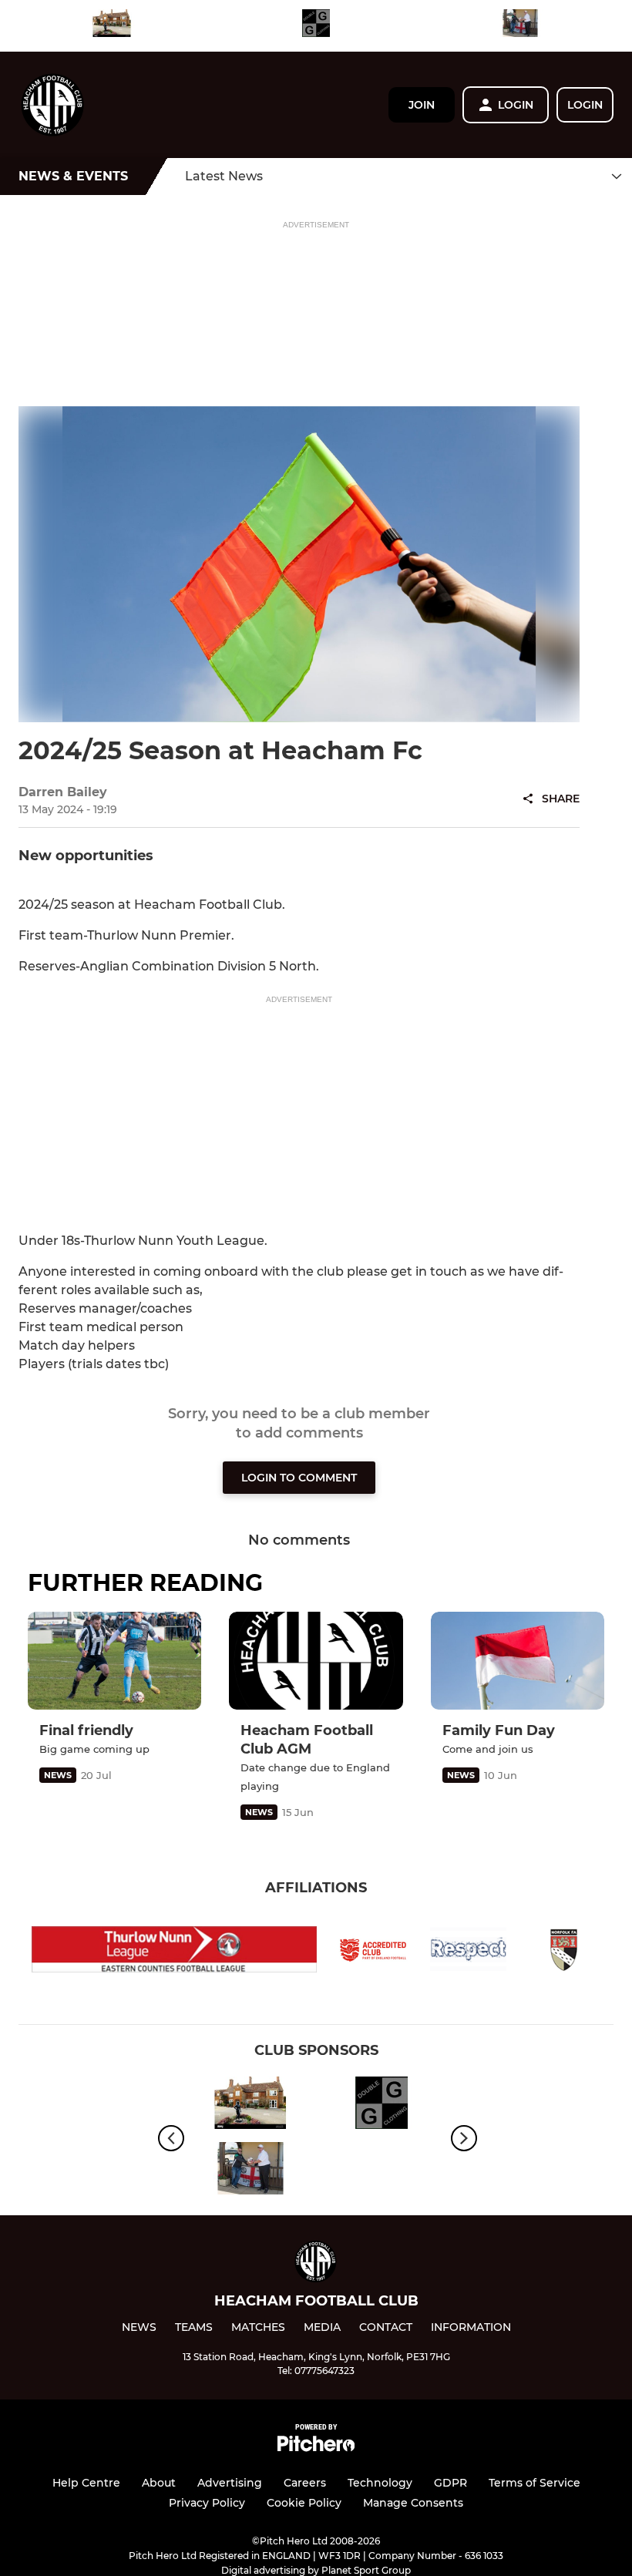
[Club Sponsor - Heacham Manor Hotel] (112, 26)
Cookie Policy (304, 2503)
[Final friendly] (114, 1661)
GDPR (450, 2483)
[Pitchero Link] (316, 2448)
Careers (305, 2483)
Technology (380, 2483)
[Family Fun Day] (518, 1661)
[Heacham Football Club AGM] (316, 1661)
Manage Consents (413, 2503)
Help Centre (86, 2483)
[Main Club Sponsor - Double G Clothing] (316, 26)
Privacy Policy (207, 2503)
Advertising (230, 2483)
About (159, 2483)
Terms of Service (535, 2483)
